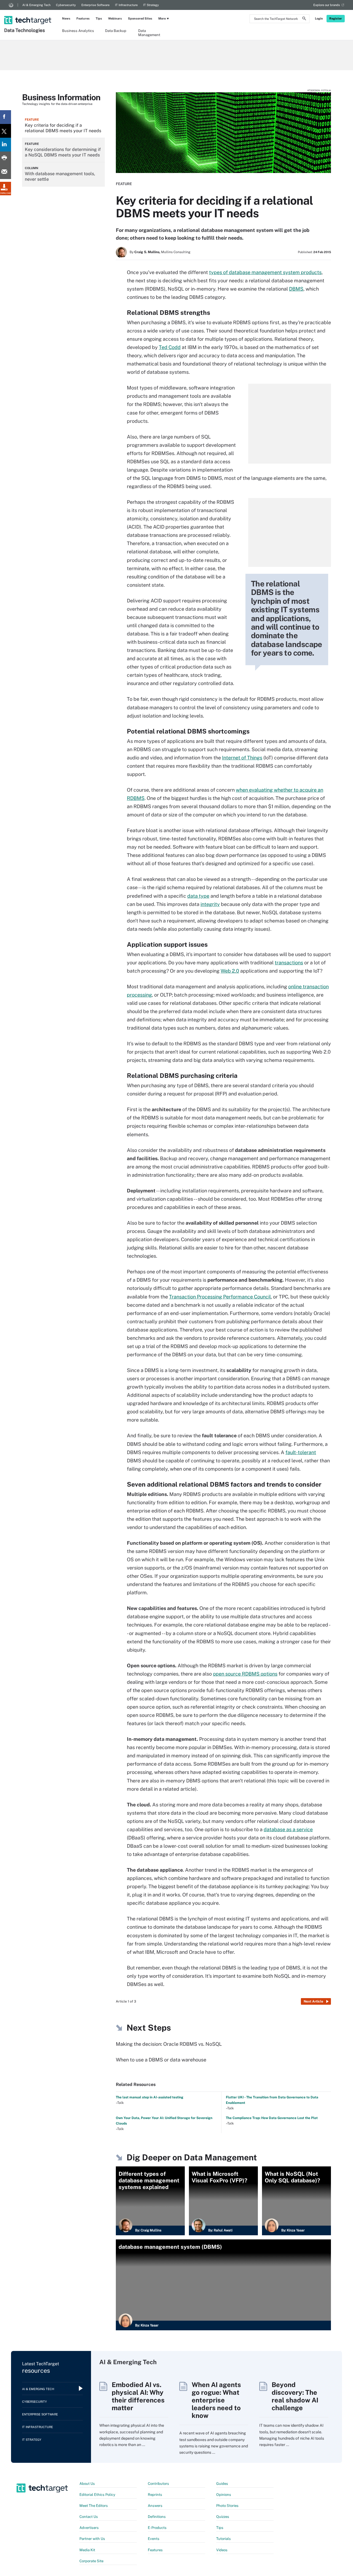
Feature (124, 184)
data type (198, 896)
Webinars (115, 18)
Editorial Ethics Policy (97, 2495)
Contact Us (89, 2517)
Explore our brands (327, 5)
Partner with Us (92, 2539)
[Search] (304, 19)
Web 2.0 (230, 971)
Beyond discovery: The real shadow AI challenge (295, 2396)
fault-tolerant (301, 1452)
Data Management (149, 33)
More (162, 18)
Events (154, 2539)
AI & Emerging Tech (36, 5)
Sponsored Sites (140, 18)
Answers (155, 2506)
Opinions (224, 2495)
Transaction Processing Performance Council (220, 1297)
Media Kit (87, 2550)
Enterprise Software (95, 5)
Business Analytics (78, 31)
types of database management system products (265, 272)
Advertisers (89, 2528)
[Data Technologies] (28, 13)
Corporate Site (91, 2561)
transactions (289, 963)
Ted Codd (170, 347)
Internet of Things (242, 758)
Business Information (61, 97)
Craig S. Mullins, (147, 252)
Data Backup (116, 31)
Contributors (158, 2484)
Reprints (155, 2495)
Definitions (157, 2517)
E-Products (157, 2528)
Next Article (313, 2001)
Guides (222, 2484)
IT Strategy (151, 5)
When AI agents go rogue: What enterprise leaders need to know (216, 2400)
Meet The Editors (94, 2506)
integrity (210, 904)
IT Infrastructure (126, 5)
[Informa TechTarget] (11, 5)
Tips (99, 18)
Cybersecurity (66, 5)
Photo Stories (227, 2506)
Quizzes (223, 2517)
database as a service (288, 1829)
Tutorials (224, 2539)
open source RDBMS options (245, 1674)
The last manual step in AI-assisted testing (150, 2097)
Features (83, 18)
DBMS (296, 289)
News (66, 18)
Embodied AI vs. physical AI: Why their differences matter (138, 2396)
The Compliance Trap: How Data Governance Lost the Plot (272, 2118)
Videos (222, 2550)
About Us (87, 2484)
